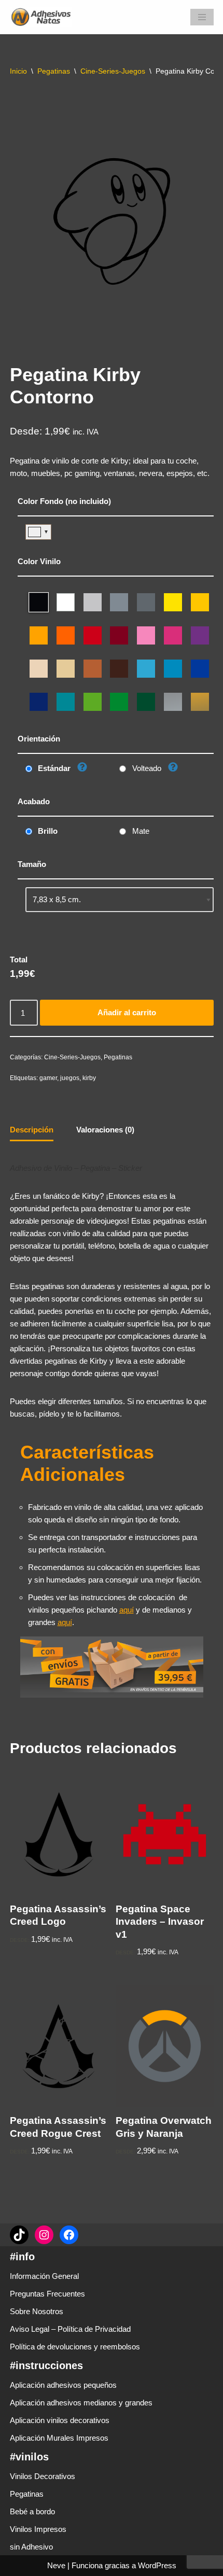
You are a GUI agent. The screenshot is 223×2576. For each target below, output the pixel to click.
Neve (56, 2565)
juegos (70, 1078)
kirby (89, 1078)
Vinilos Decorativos (43, 2476)
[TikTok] (19, 2235)
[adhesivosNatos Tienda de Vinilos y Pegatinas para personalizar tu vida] (44, 17)
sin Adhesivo (31, 2547)
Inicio (18, 71)
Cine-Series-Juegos (113, 71)
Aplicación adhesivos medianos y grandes (81, 2403)
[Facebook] (69, 2235)
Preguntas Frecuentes (47, 2294)
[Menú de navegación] (202, 17)
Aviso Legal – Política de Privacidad (70, 2329)
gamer (48, 1078)
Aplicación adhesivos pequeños (63, 2385)
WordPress (157, 2565)
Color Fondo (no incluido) (64, 501)
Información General (44, 2276)
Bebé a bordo (32, 2511)
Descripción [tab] (32, 1130)
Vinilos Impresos (38, 2529)
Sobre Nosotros (37, 2311)
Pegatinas (54, 71)
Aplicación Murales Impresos (59, 2438)
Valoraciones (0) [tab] (105, 1130)
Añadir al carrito (127, 1012)
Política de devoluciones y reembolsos (75, 2347)
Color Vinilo (39, 561)
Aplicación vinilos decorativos (60, 2420)
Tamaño (32, 864)
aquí (127, 1610)
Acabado (34, 801)
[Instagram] (44, 2235)
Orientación (39, 739)
